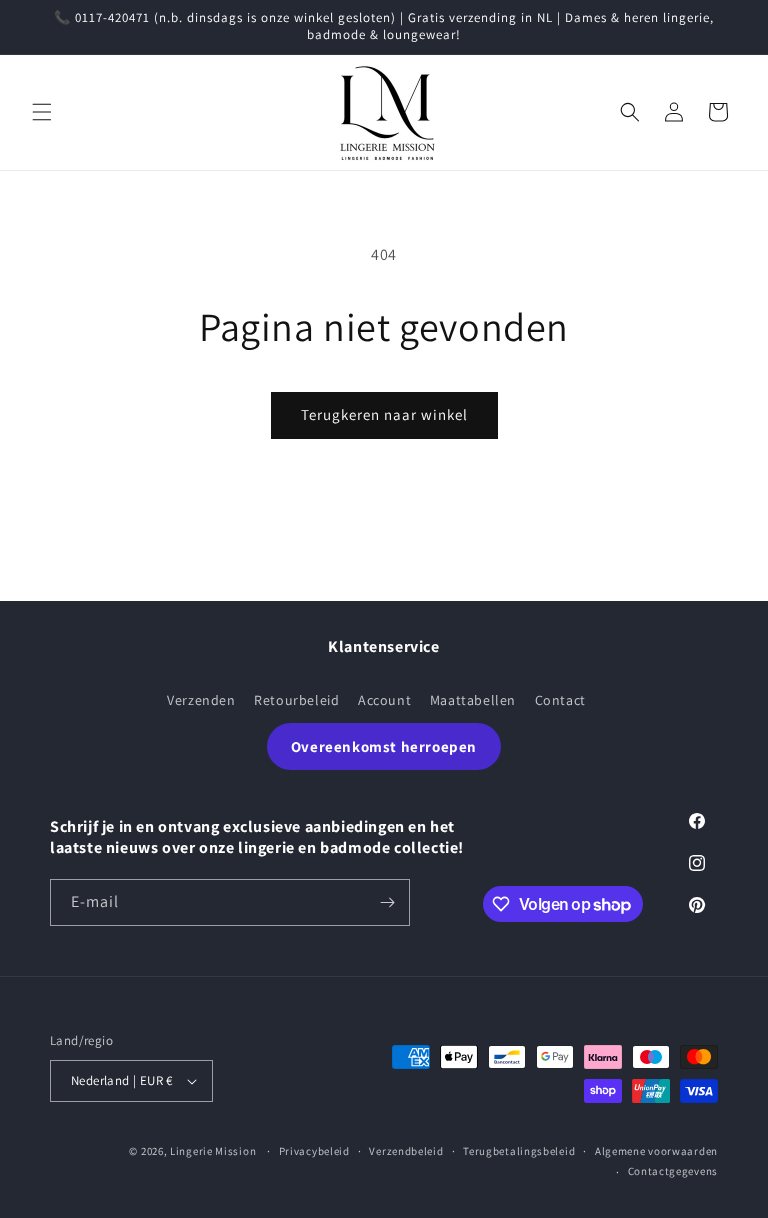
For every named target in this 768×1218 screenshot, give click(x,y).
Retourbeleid (296, 700)
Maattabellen (473, 700)
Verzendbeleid (406, 1151)
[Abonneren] (387, 902)
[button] (42, 112)
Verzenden (201, 700)
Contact (560, 700)
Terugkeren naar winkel (384, 414)
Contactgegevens (673, 1171)
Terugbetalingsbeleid (519, 1151)
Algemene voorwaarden (656, 1151)
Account (384, 700)
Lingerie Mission (213, 1151)
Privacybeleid (314, 1151)
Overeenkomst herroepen (384, 746)
